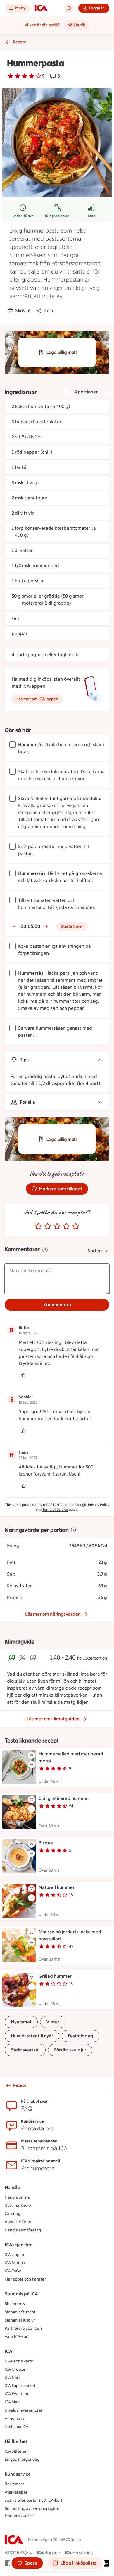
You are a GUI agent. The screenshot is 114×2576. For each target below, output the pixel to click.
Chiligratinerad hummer (64, 1798)
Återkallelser (16, 2492)
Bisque (46, 1843)
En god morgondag (22, 2459)
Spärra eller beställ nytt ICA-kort (33, 2500)
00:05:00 (30, 926)
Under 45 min (23, 216)
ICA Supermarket (20, 2386)
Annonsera (15, 2418)
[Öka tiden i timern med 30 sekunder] (47, 926)
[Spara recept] (32, 1755)
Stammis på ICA (21, 2294)
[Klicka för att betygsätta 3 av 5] (57, 1226)
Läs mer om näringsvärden (53, 1614)
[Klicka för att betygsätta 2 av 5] (48, 1226)
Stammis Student (20, 2312)
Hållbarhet (16, 2441)
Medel (91, 216)
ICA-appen (14, 2255)
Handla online (17, 2197)
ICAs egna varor (19, 2361)
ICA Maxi (12, 2402)
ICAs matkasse (18, 2206)
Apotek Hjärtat (18, 2222)
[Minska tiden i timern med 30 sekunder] (14, 926)
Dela (48, 311)
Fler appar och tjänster (25, 2279)
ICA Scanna (15, 2263)
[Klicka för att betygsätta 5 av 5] (76, 1226)
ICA (8, 2351)
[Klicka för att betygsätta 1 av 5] (38, 1226)
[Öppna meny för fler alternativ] (32, 1765)
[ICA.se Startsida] (41, 8)
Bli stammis (15, 2304)
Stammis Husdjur (20, 2320)
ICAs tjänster (18, 2245)
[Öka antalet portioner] (106, 392)
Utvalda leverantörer (24, 2410)
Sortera (96, 1251)
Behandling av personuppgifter (33, 2509)
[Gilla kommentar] (23, 1375)
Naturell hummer (57, 1887)
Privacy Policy (99, 1505)
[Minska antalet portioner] (66, 392)
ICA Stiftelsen (17, 2451)
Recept (19, 42)
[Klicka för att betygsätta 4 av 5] (66, 1226)
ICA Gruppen (16, 2369)
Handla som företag (23, 2230)
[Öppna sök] (69, 8)
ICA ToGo (13, 2271)
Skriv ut (23, 311)
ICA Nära (13, 2378)
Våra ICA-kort (17, 2337)
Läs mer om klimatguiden (53, 1719)
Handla (12, 2187)
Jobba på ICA (17, 2427)
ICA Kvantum (16, 2394)
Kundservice (18, 2474)
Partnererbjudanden (23, 2328)
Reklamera (15, 2484)
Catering (12, 2214)
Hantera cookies (20, 2516)
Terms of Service (55, 1509)
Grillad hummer (55, 1976)
